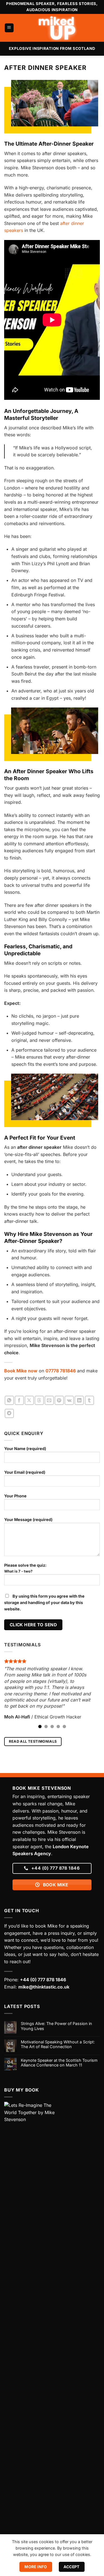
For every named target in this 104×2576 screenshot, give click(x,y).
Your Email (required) (25, 1472)
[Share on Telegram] (9, 1413)
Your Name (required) (25, 1449)
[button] (9, 28)
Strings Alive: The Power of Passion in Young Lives (56, 2026)
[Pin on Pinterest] (59, 1400)
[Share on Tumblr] (89, 1400)
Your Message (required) (28, 1520)
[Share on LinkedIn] (79, 1400)
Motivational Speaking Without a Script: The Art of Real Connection (58, 2044)
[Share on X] (29, 1400)
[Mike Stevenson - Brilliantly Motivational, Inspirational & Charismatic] (57, 28)
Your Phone (15, 1496)
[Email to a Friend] (49, 1400)
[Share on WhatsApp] (9, 1400)
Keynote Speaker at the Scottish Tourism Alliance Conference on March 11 (59, 2063)
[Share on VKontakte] (69, 1400)
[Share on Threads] (39, 1400)
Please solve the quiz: (25, 1568)
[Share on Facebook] (19, 1400)
